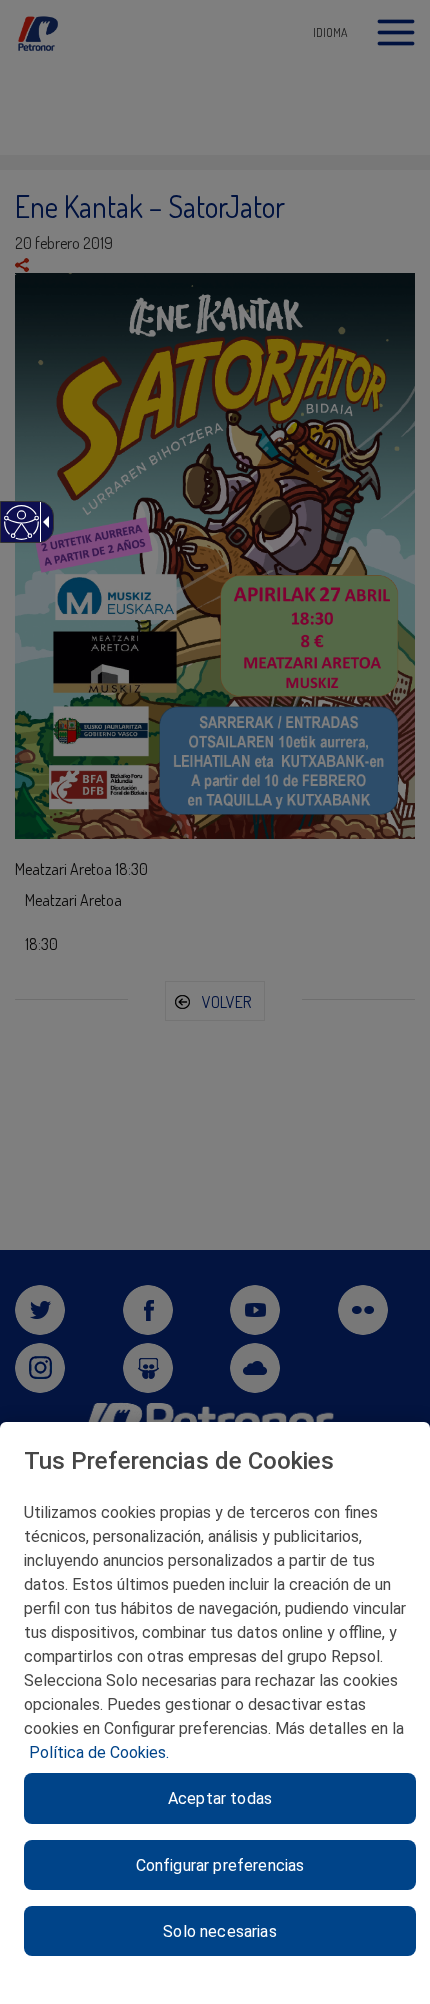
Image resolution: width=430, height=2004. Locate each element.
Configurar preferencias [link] (220, 1865)
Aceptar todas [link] (220, 1798)
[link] (20, 532)
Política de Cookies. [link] (99, 1752)
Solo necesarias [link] (219, 1931)
